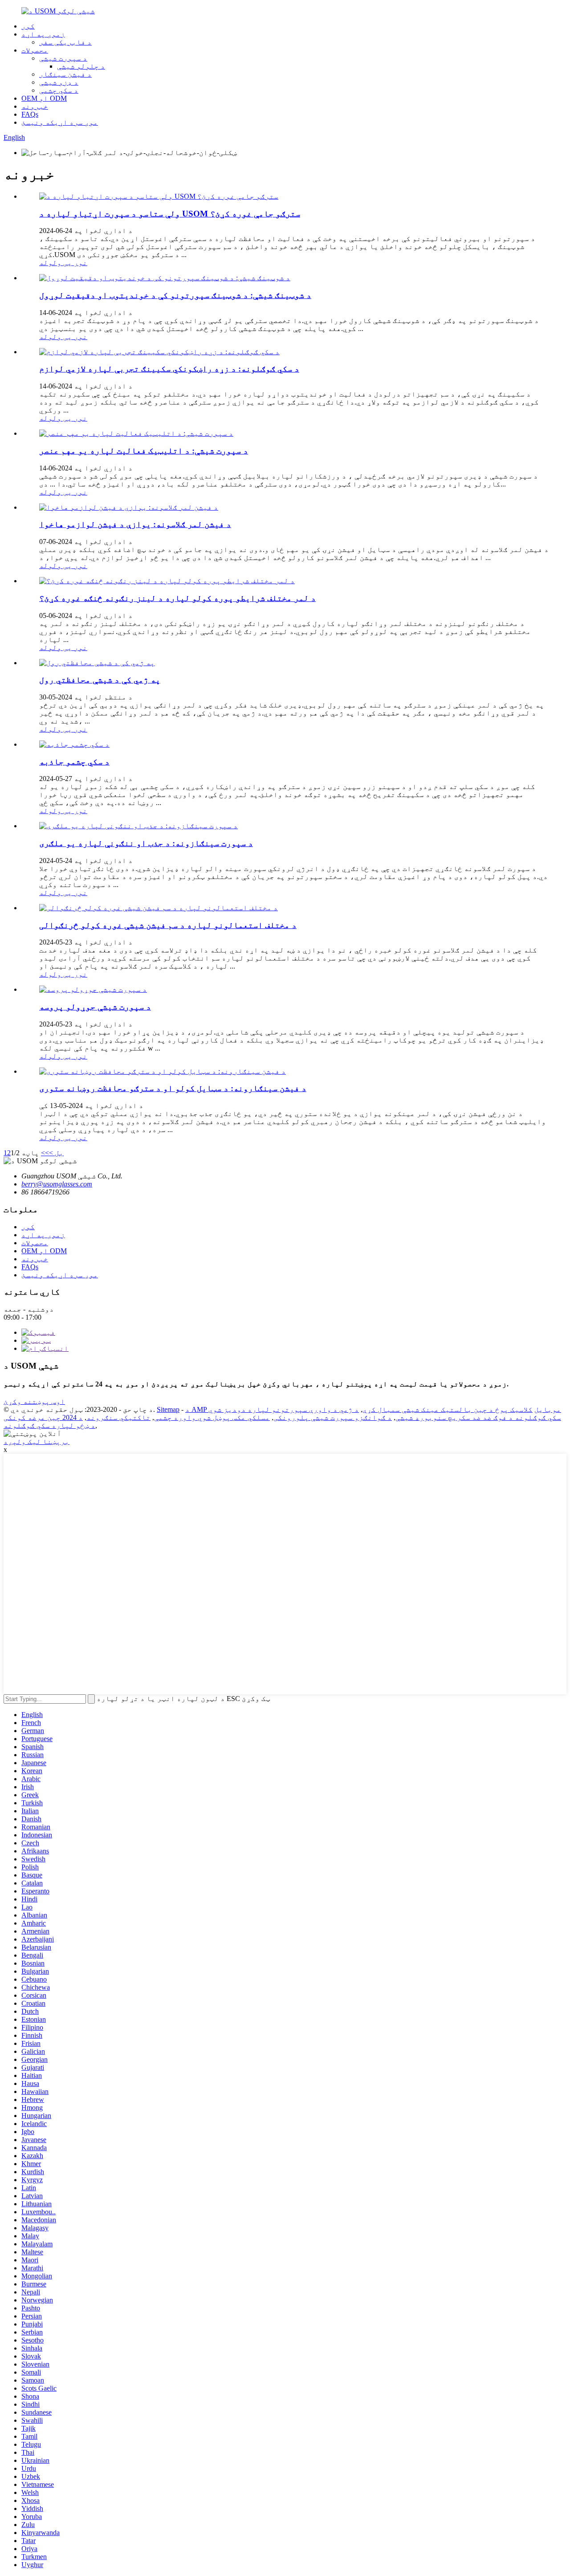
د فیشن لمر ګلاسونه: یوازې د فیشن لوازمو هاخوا (135, 524)
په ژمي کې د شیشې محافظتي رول (100, 680)
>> (45, 1153)
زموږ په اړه (43, 34)
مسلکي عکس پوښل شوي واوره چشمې (212, 1417)
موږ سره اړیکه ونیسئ (60, 122)
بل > (56, 1153)
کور (28, 26)
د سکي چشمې (59, 90)
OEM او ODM (44, 98)
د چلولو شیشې (81, 66)
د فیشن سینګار (65, 74)
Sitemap (168, 1409)
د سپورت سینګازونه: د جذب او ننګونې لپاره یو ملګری (146, 843)
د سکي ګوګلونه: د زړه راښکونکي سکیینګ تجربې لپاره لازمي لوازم (169, 369)
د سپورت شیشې (63, 58)
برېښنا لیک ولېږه (37, 1441)
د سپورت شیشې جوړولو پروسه (95, 1007)
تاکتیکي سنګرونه (118, 1417)
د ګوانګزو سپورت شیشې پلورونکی (333, 1417)
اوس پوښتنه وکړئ (34, 1401)
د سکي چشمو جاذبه (74, 762)
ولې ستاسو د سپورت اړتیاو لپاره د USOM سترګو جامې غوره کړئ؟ (170, 214)
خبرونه (35, 106)
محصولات (35, 50)
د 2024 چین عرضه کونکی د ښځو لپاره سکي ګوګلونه (49, 1421)
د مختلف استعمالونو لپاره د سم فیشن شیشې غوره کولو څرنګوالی (168, 925)
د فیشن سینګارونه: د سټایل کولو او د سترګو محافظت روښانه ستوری (173, 1088)
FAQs (30, 114)
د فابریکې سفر (65, 42)
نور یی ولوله (63, 263)
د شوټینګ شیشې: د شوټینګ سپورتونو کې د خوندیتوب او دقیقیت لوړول (175, 295)
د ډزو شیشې (59, 82)
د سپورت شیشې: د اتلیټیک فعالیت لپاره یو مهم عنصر (144, 451)
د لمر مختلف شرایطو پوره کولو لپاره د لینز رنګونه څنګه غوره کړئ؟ (177, 598)
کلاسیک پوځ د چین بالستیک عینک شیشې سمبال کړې (448, 1409)
